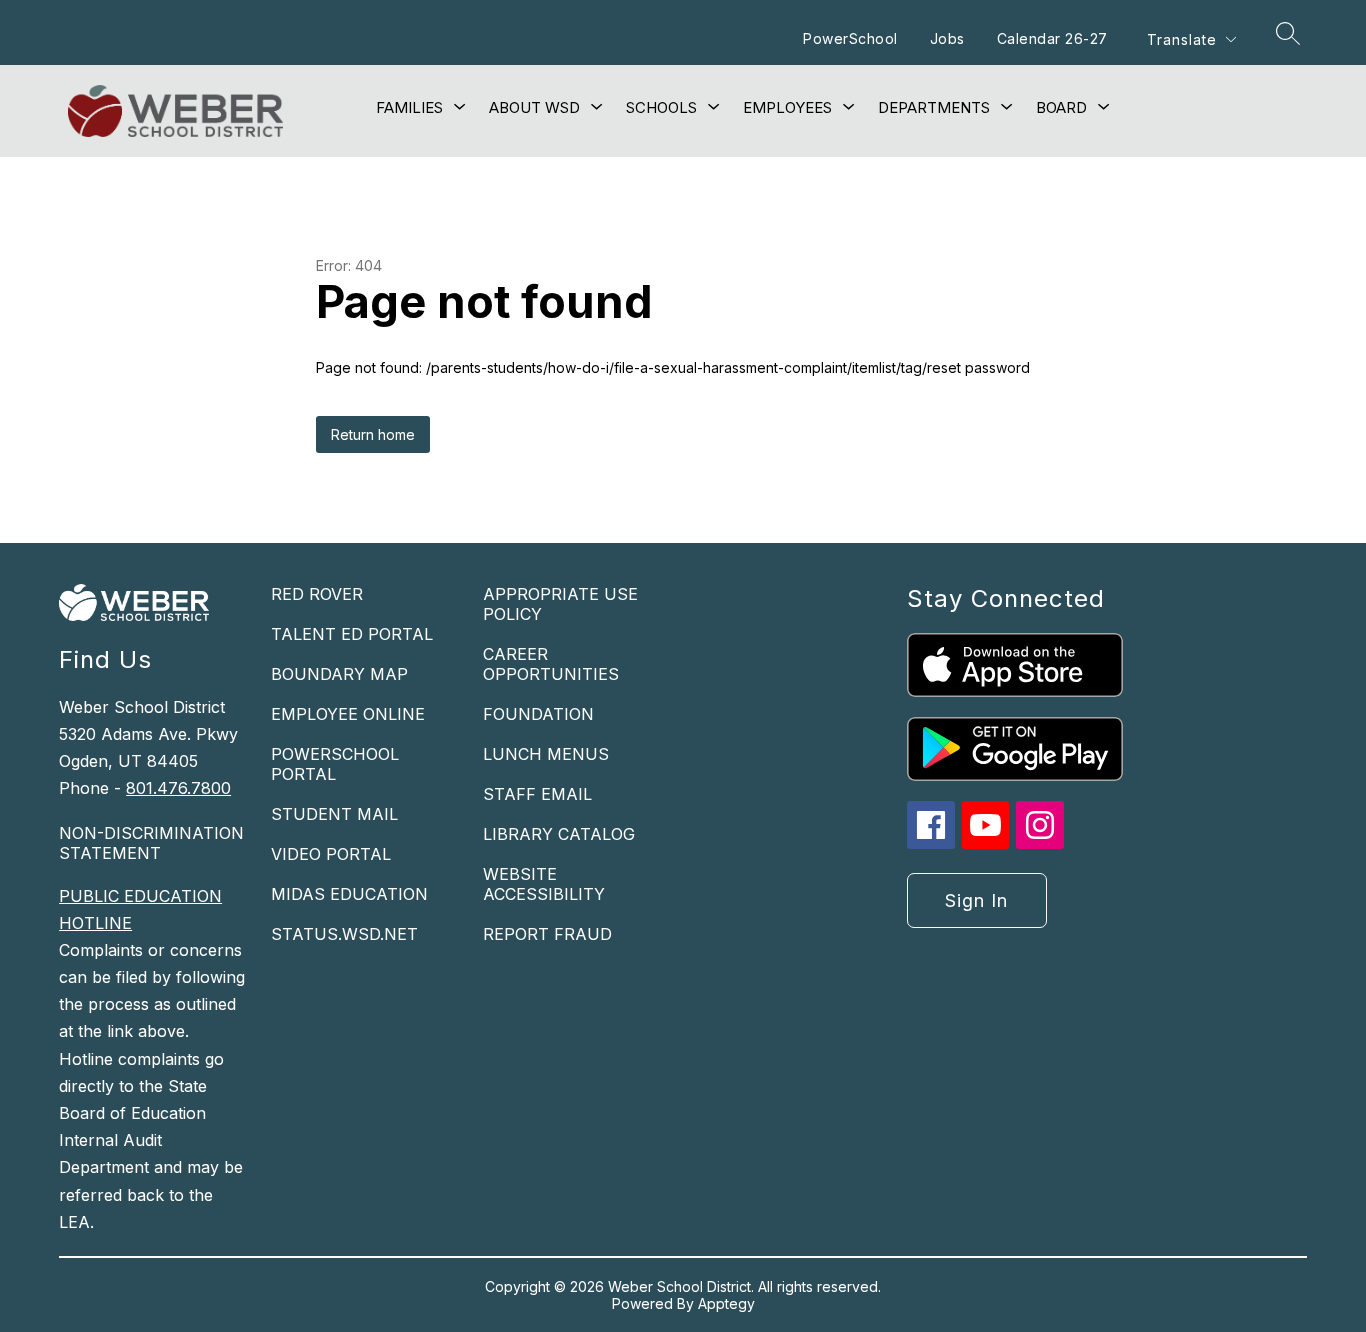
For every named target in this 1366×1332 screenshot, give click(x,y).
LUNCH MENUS (546, 754)
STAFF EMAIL (537, 794)
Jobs (947, 38)
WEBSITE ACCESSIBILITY (544, 884)
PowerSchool (850, 38)
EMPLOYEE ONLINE (348, 714)
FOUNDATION (538, 714)
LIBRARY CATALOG (559, 834)
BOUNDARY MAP (339, 674)
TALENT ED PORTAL (352, 634)
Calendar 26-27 (1052, 38)
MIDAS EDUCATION (349, 894)
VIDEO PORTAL (331, 854)
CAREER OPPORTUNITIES (551, 664)
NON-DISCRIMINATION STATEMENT (151, 843)
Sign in (976, 900)
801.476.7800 (178, 788)
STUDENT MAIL (334, 814)
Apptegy (726, 1303)
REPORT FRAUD (547, 934)
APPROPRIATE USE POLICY (560, 604)
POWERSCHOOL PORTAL (335, 764)
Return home (373, 434)
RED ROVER (317, 594)
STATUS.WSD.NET (344, 934)
